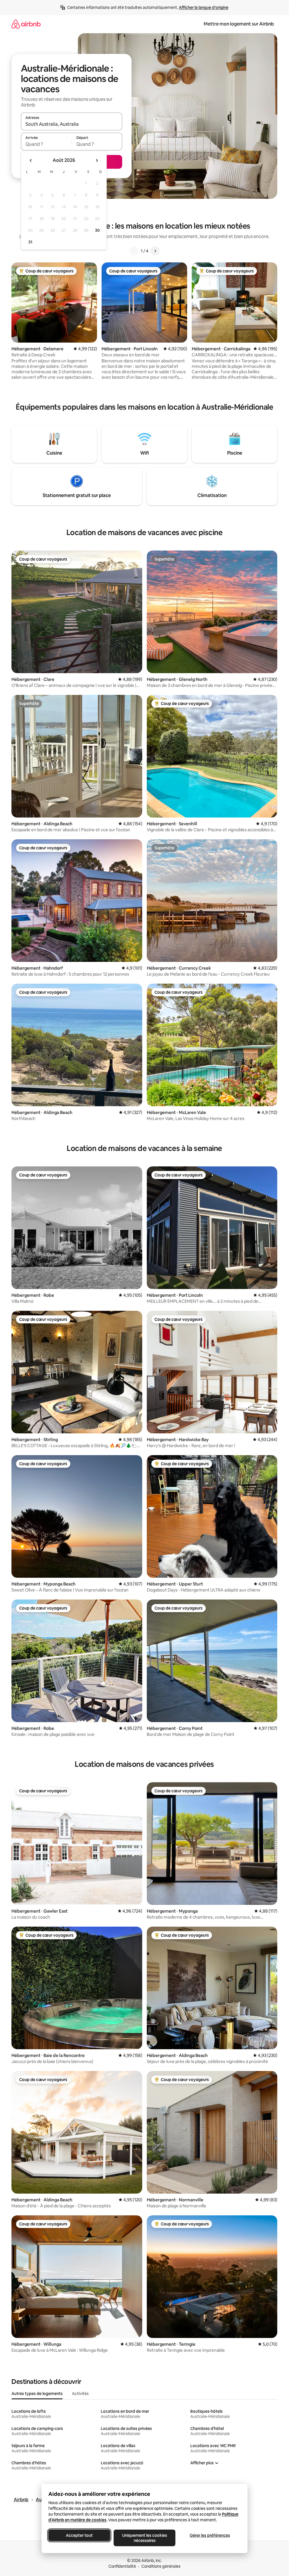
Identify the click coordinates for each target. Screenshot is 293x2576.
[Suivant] (155, 251)
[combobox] (72, 124)
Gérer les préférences (210, 2535)
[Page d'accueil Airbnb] (26, 24)
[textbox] (46, 144)
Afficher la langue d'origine (204, 7)
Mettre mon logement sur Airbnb (239, 24)
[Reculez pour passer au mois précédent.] (31, 160)
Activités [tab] (80, 2394)
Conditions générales (161, 2566)
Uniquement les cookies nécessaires (144, 2538)
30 (97, 230)
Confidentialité (122, 2566)
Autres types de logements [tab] (37, 2394)
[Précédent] (134, 251)
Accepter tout (79, 2535)
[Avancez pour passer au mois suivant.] (97, 160)
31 (30, 242)
